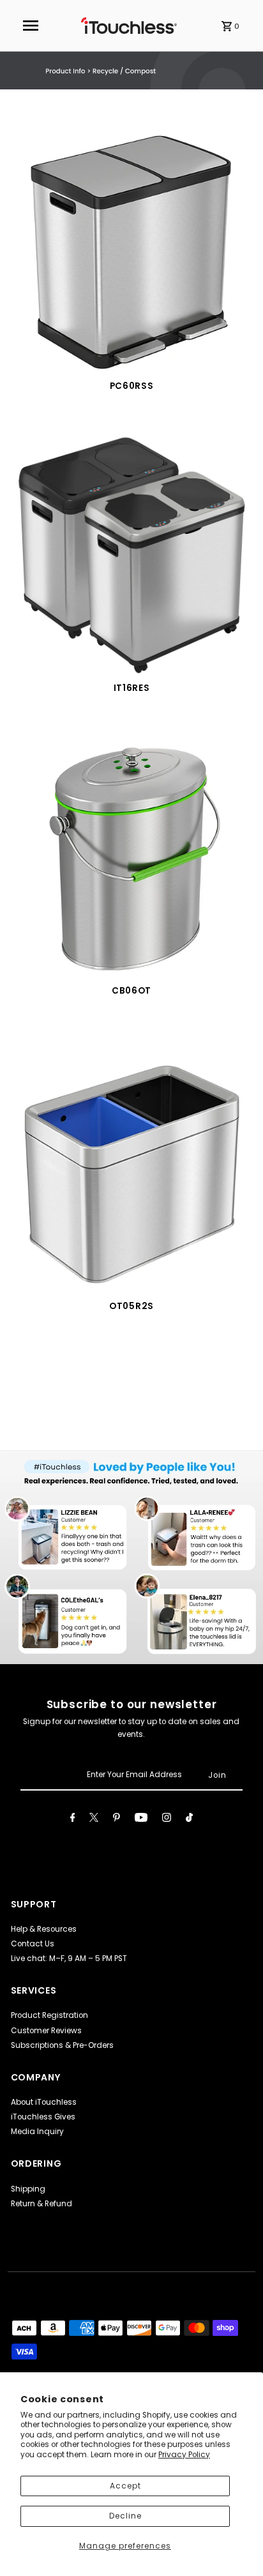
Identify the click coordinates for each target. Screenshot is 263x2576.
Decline (125, 2516)
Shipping (28, 2189)
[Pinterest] (116, 1819)
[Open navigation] (31, 26)
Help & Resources (44, 1929)
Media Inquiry (37, 2132)
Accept (125, 2486)
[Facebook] (73, 1819)
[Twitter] (94, 1819)
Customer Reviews (46, 2031)
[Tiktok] (189, 1819)
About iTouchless (44, 2102)
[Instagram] (167, 1819)
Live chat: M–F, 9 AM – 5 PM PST (69, 1959)
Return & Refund (41, 2204)
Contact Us (33, 1944)
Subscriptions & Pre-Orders (62, 2045)
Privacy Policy (184, 2455)
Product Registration (49, 2015)
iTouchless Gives (43, 2117)
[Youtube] (141, 1819)
